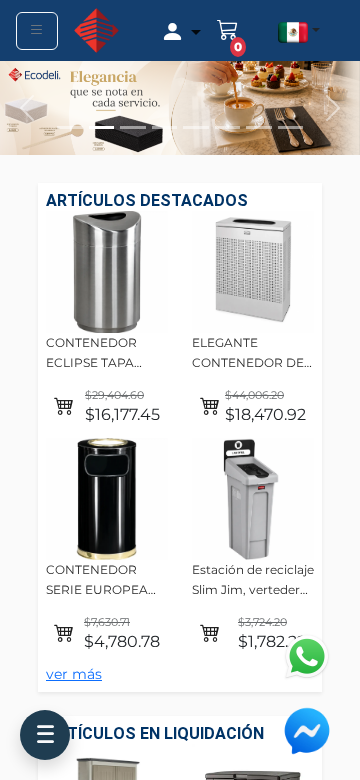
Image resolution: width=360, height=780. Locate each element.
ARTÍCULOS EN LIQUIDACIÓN (155, 733)
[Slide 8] (291, 127)
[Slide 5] (196, 127)
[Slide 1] (70, 127)
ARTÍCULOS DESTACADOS (147, 200)
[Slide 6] (228, 127)
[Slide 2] (102, 127)
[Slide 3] (133, 127)
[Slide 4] (165, 127)
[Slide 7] (259, 127)
